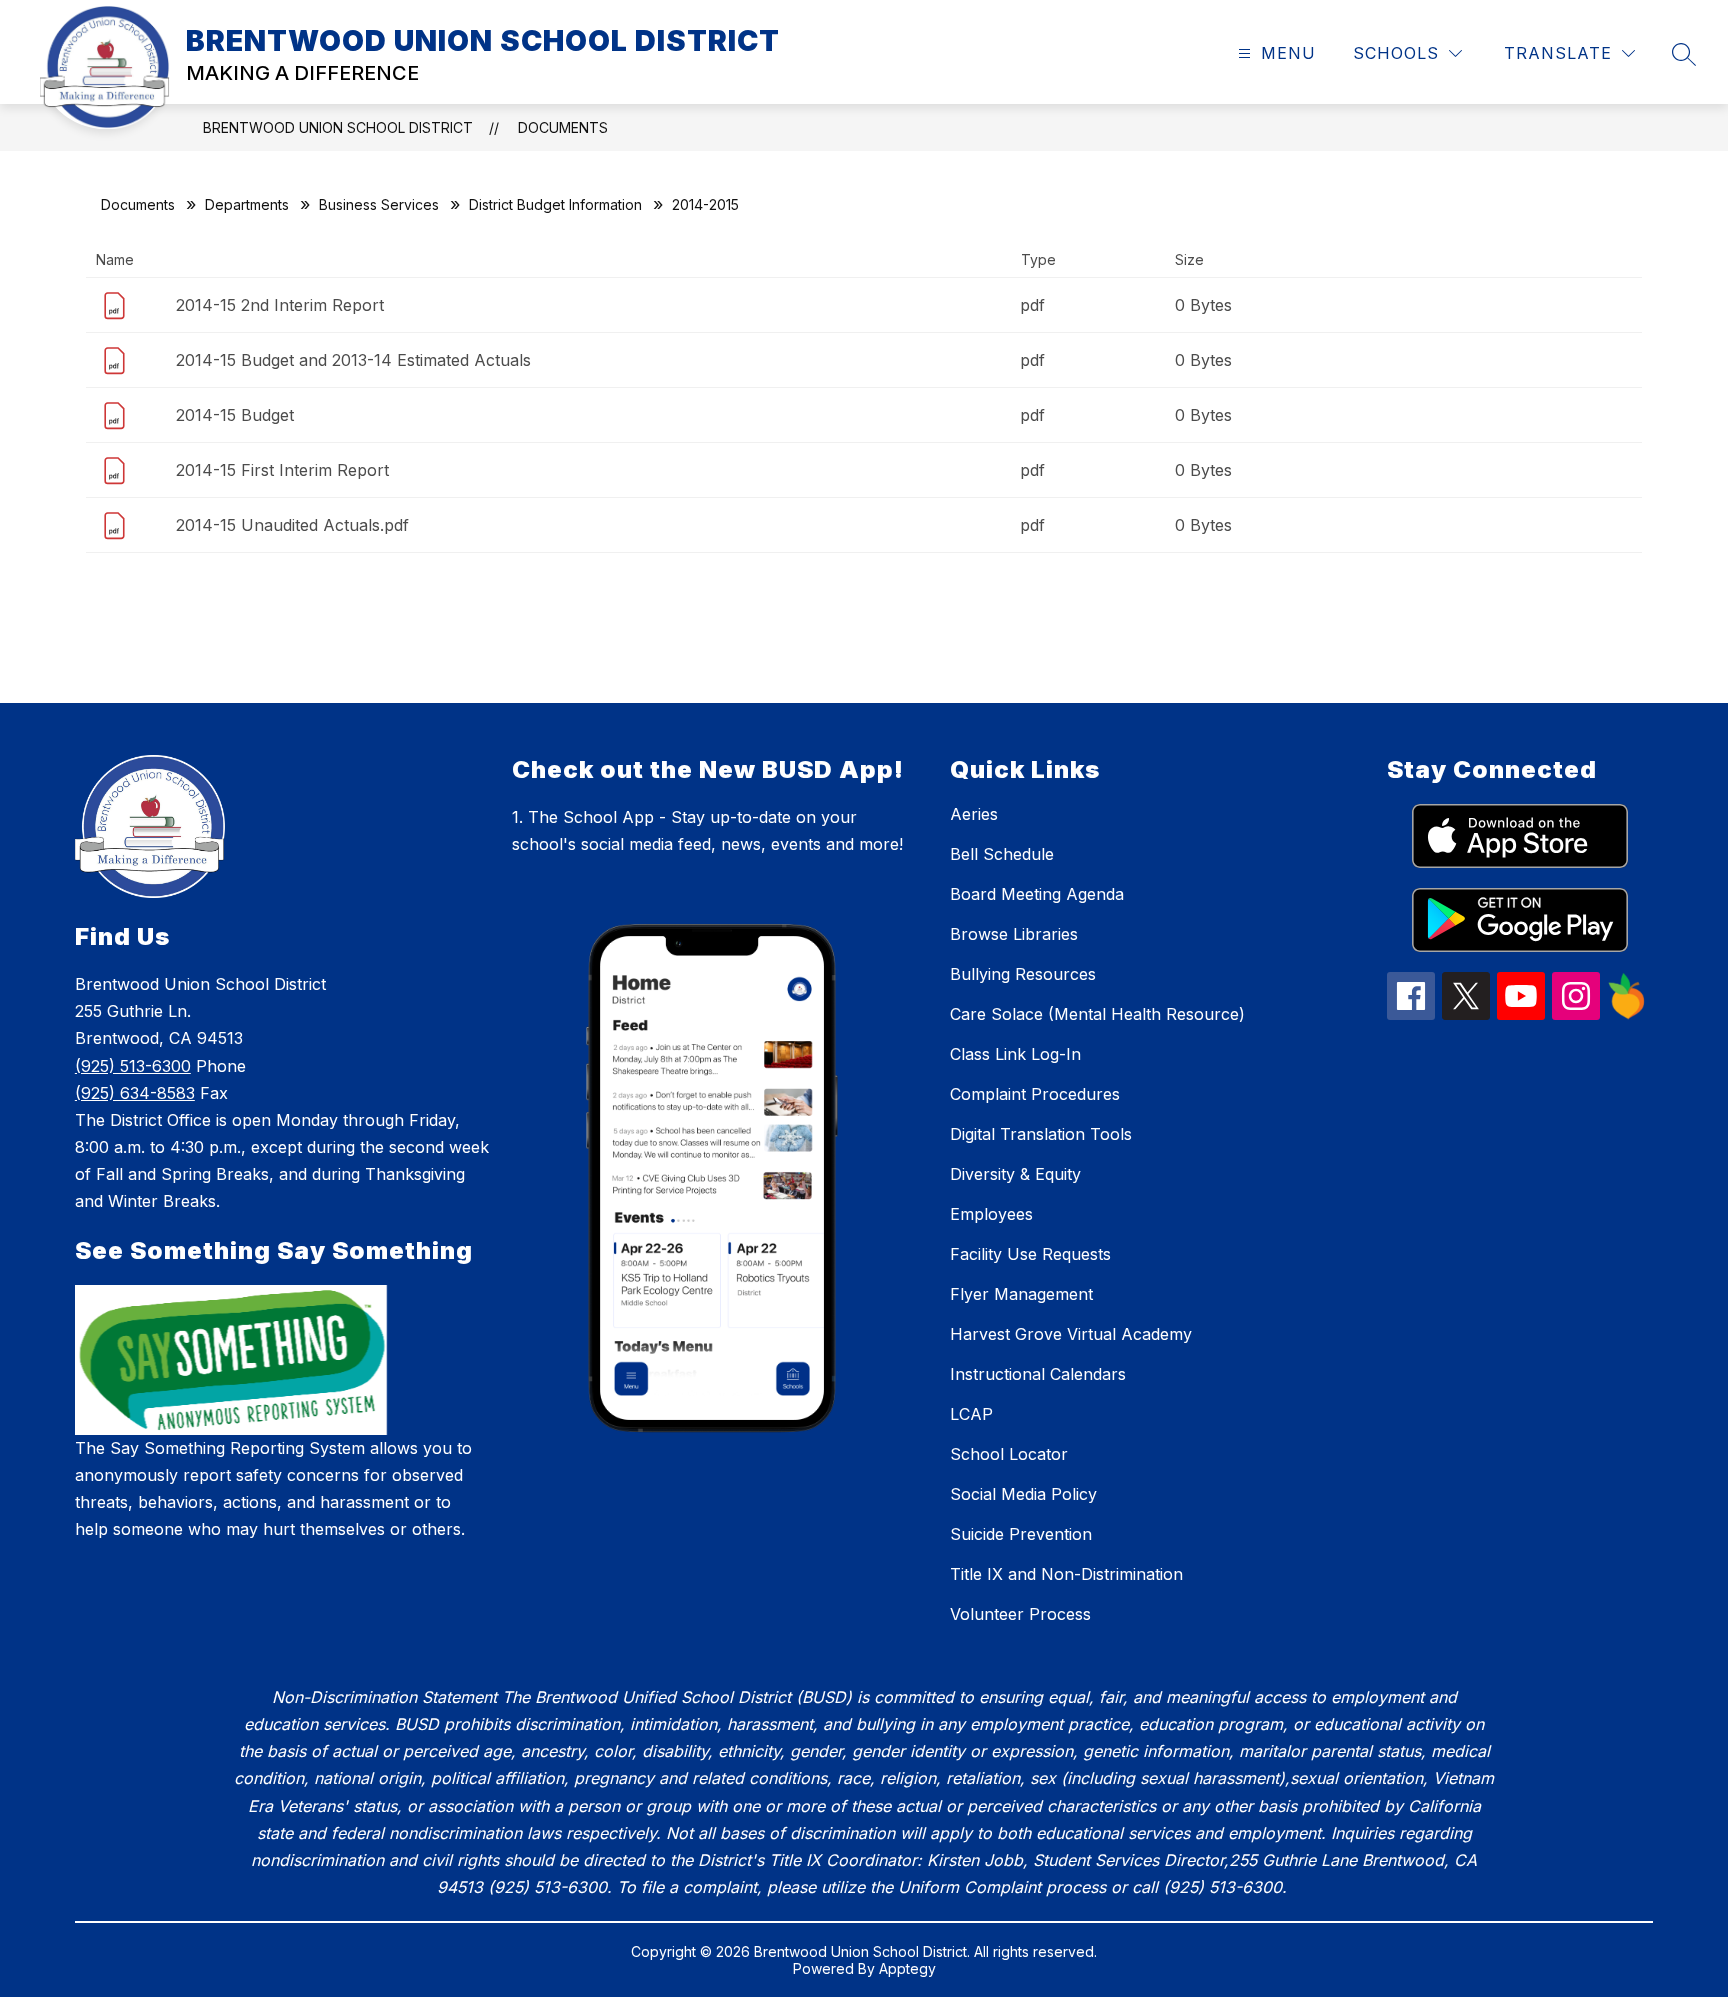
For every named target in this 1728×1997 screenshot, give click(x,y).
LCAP (971, 1414)
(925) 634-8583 (135, 1093)
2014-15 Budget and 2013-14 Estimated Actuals (353, 360)
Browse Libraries (1014, 934)
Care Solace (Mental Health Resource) (1097, 1014)
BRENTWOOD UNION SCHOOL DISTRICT (338, 127)
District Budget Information (555, 204)
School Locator (1009, 1454)
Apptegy (907, 1968)
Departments (247, 204)
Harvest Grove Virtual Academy (1071, 1334)
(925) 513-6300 (133, 1066)
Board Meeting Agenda (1037, 894)
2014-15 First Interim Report (282, 470)
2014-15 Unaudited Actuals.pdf (292, 525)
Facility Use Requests (1030, 1254)
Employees (991, 1214)
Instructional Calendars (1038, 1374)
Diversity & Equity (1015, 1174)
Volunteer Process (1020, 1614)
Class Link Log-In (1015, 1054)
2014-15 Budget (235, 415)
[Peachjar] (1627, 1014)
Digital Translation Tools (1041, 1134)
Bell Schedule (1002, 854)
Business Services (379, 204)
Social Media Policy (1023, 1494)
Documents (563, 127)
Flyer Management (1021, 1294)
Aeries (974, 814)
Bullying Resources (1023, 974)
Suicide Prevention (1021, 1534)
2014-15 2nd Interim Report (280, 305)
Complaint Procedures (1035, 1094)
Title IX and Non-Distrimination (1066, 1574)
